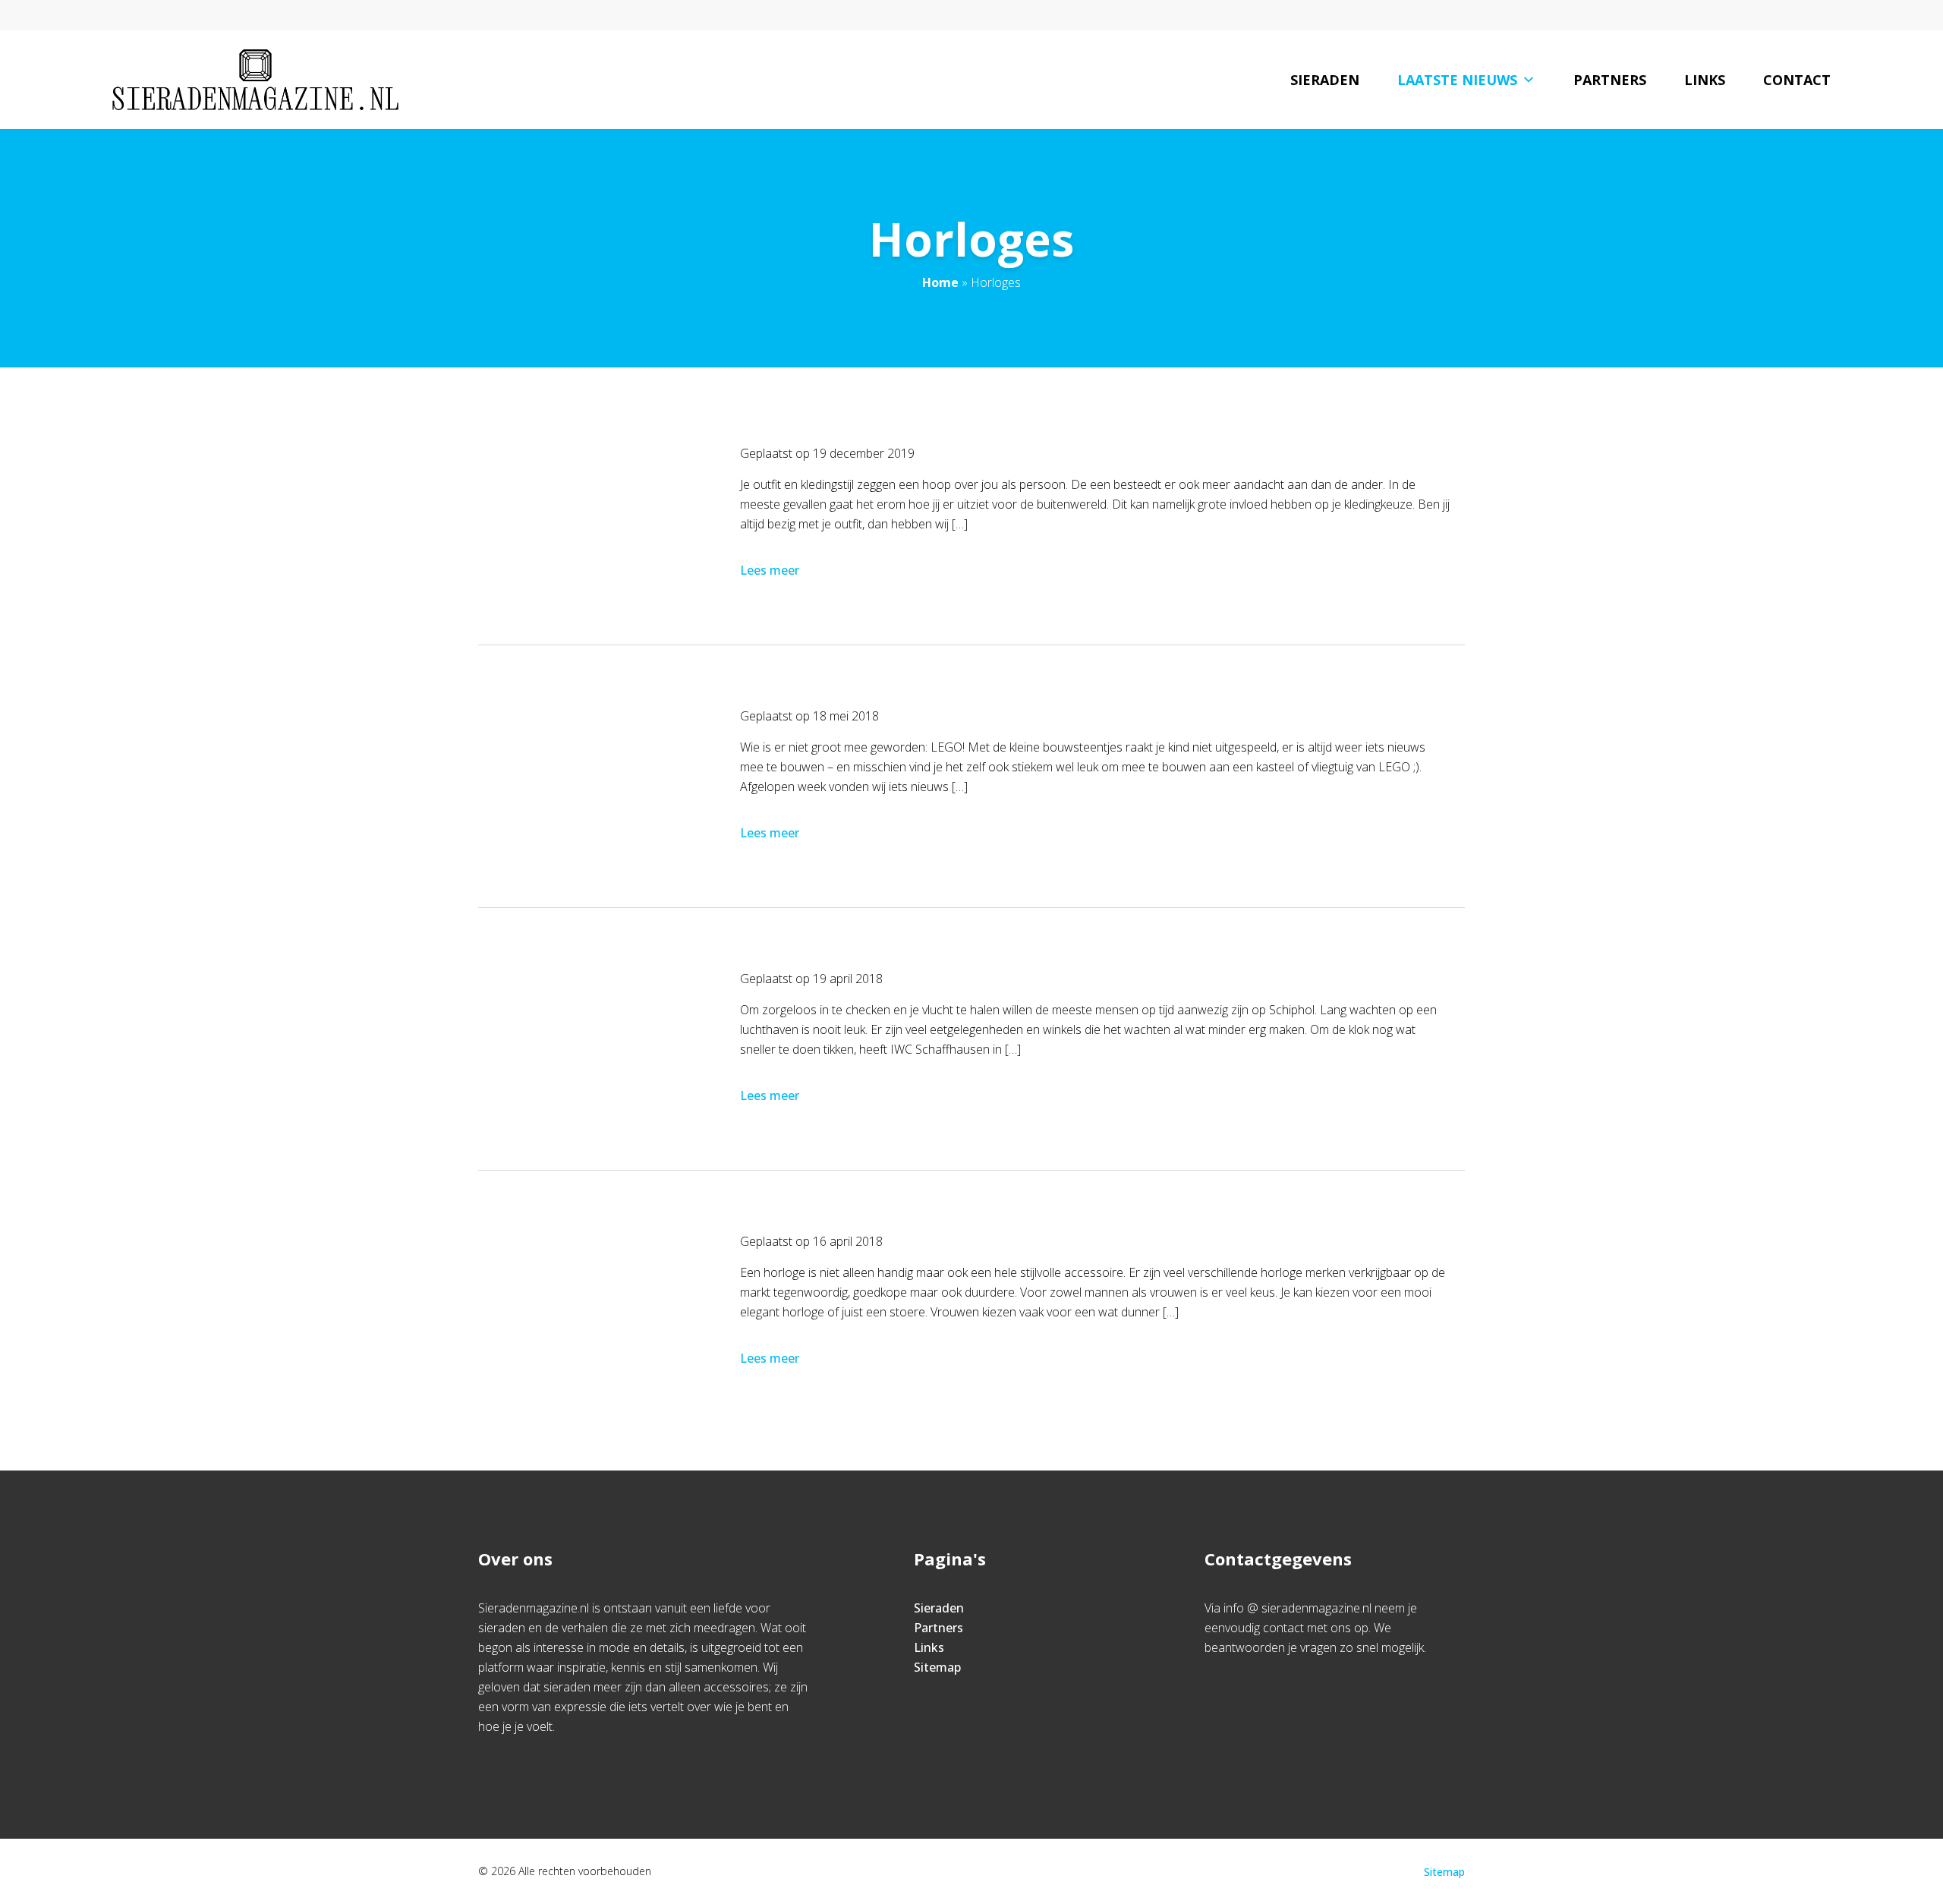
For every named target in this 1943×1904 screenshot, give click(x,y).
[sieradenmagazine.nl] (255, 80)
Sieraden (1325, 80)
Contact (1797, 80)
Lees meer (770, 570)
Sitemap (937, 1667)
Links (1705, 80)
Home (940, 282)
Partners (1610, 80)
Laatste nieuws (1457, 80)
